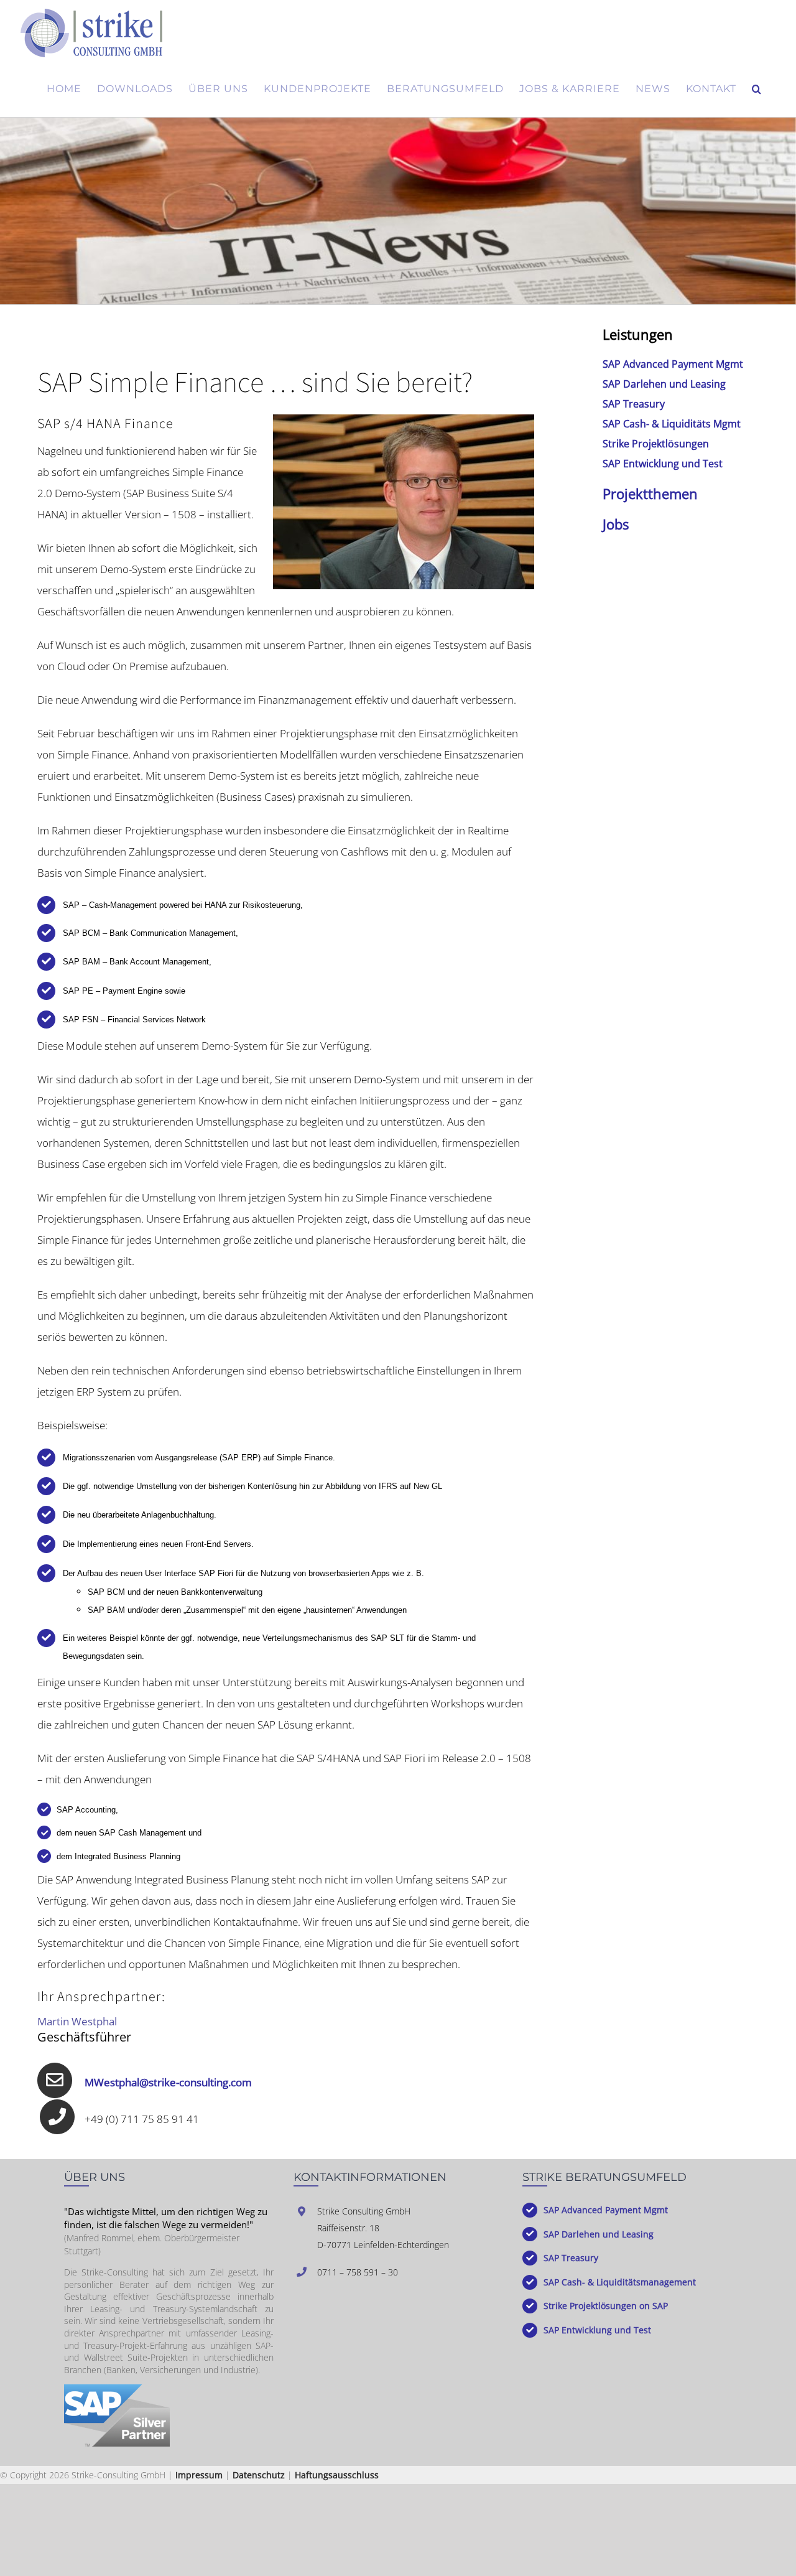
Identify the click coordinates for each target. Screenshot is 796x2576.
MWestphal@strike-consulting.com (168, 2082)
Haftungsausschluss (337, 2475)
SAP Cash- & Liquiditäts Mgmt (672, 424)
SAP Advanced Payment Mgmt (673, 364)
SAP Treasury (634, 404)
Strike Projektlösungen (656, 444)
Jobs (616, 524)
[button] (757, 89)
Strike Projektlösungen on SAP (606, 2306)
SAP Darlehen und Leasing (664, 384)
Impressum (199, 2475)
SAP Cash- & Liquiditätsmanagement (620, 2282)
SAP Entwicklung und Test (663, 464)
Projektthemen (650, 493)
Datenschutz (259, 2475)
